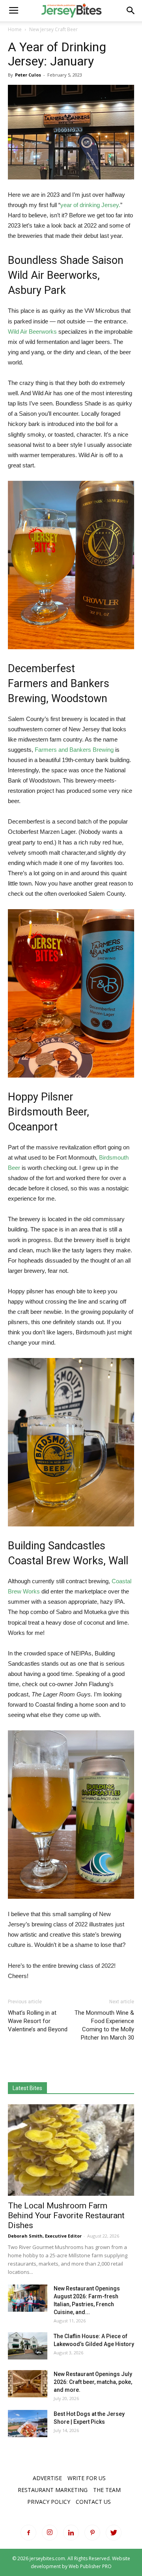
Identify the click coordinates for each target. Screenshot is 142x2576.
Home (15, 29)
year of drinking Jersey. (90, 205)
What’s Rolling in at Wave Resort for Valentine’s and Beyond (38, 2021)
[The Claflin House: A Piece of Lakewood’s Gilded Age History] (28, 2346)
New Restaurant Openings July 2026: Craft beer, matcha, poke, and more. (93, 2382)
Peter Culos (28, 75)
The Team (107, 2490)
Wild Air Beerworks (32, 332)
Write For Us (87, 2478)
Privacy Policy (49, 2502)
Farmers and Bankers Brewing (74, 750)
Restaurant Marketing (53, 2490)
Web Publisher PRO (90, 2566)
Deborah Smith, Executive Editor (45, 2236)
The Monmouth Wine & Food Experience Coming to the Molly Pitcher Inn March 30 (104, 2025)
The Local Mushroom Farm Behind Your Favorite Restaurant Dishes (66, 2215)
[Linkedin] (71, 2533)
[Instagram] (50, 2533)
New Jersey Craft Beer (53, 29)
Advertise (47, 2478)
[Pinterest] (92, 2533)
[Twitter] (114, 2533)
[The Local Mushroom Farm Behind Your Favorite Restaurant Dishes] (71, 2150)
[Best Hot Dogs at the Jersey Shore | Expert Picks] (28, 2424)
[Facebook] (28, 2533)
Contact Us (93, 2502)
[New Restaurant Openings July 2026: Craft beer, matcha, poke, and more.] (28, 2384)
